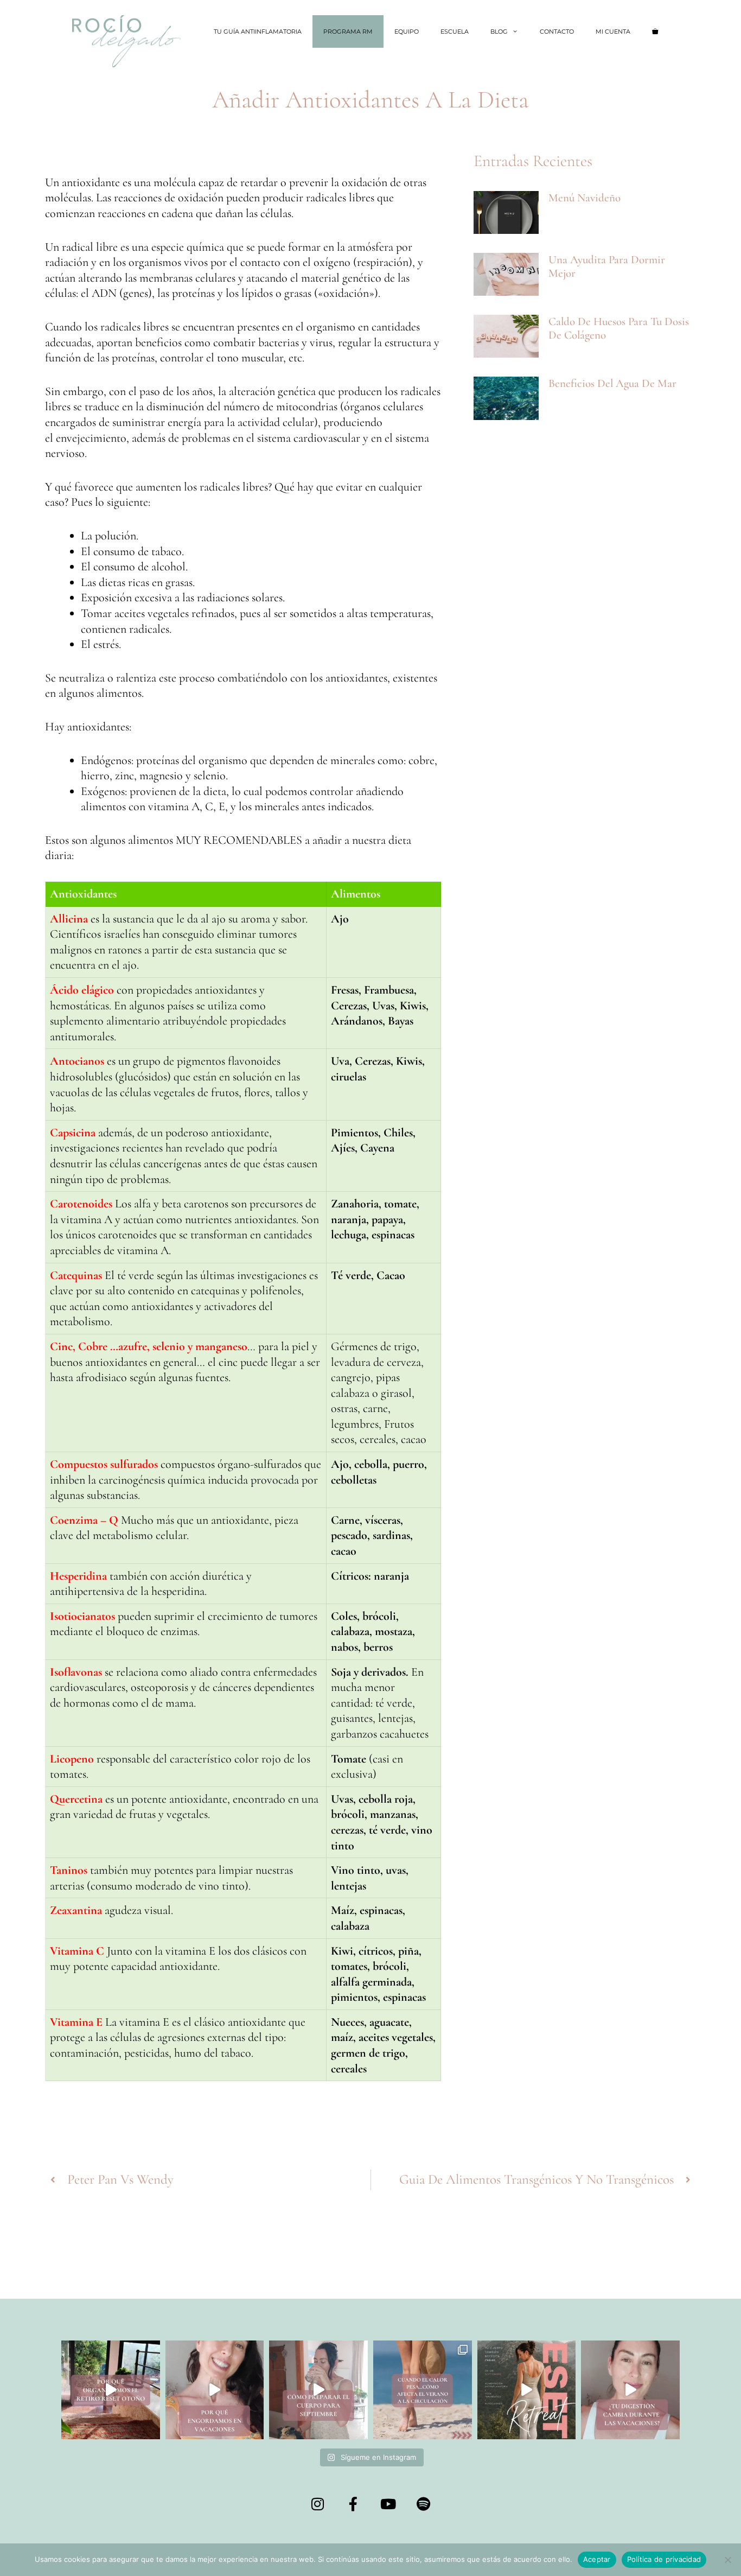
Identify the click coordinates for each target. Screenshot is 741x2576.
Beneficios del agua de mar (612, 383)
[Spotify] (424, 2504)
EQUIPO (407, 31)
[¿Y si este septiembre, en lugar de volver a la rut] (527, 2390)
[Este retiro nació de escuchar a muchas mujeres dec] (111, 2390)
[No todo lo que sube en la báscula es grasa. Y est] (215, 2390)
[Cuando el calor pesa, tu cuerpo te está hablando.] (423, 2390)
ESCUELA (455, 31)
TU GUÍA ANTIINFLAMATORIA (258, 31)
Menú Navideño (585, 198)
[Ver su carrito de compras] (655, 31)
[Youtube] (388, 2504)
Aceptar (597, 2559)
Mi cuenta (613, 31)
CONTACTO (557, 31)
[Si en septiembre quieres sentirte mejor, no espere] (318, 2390)
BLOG (499, 31)
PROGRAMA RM (348, 31)
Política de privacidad (664, 2559)
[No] (727, 2560)
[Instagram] (318, 2504)
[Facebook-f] (353, 2504)
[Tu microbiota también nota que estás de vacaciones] (630, 2390)
